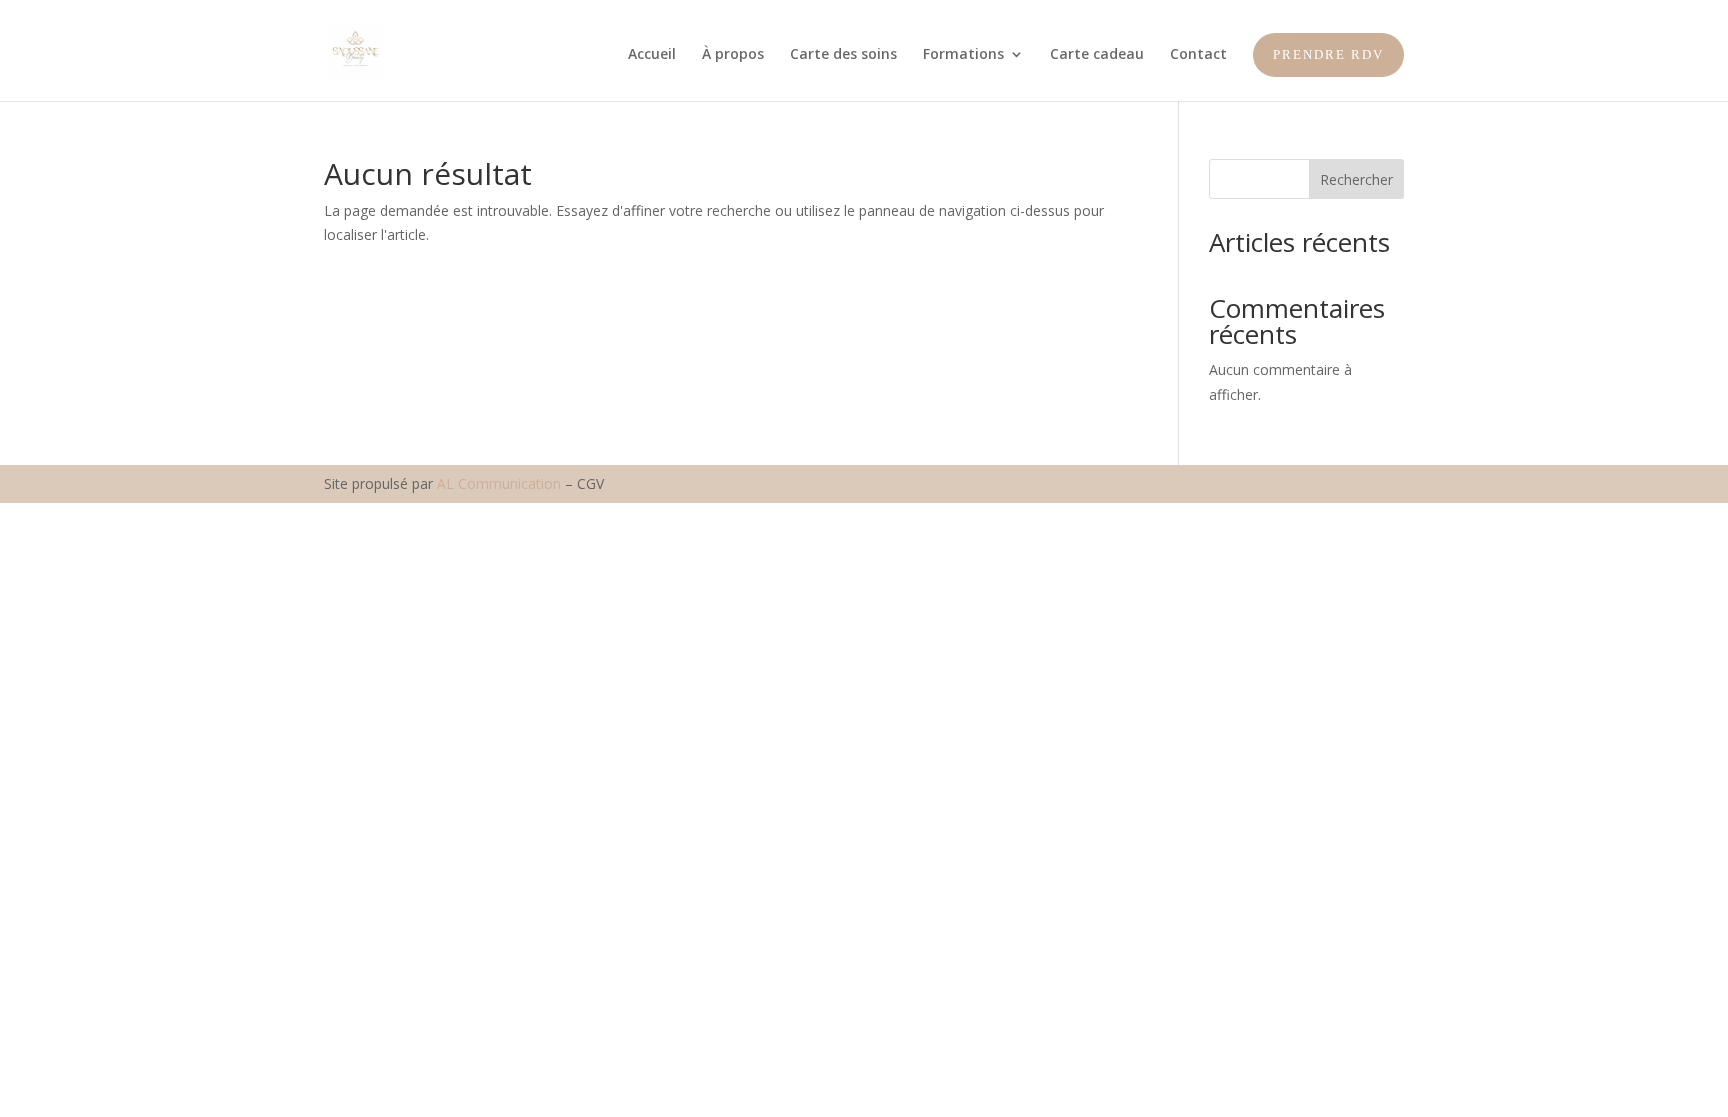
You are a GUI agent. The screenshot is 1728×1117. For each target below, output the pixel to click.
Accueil (652, 55)
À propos (733, 55)
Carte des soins (843, 55)
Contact (1198, 55)
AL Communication (499, 483)
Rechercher (1356, 179)
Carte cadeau (1097, 55)
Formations (963, 55)
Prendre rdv (1328, 54)
